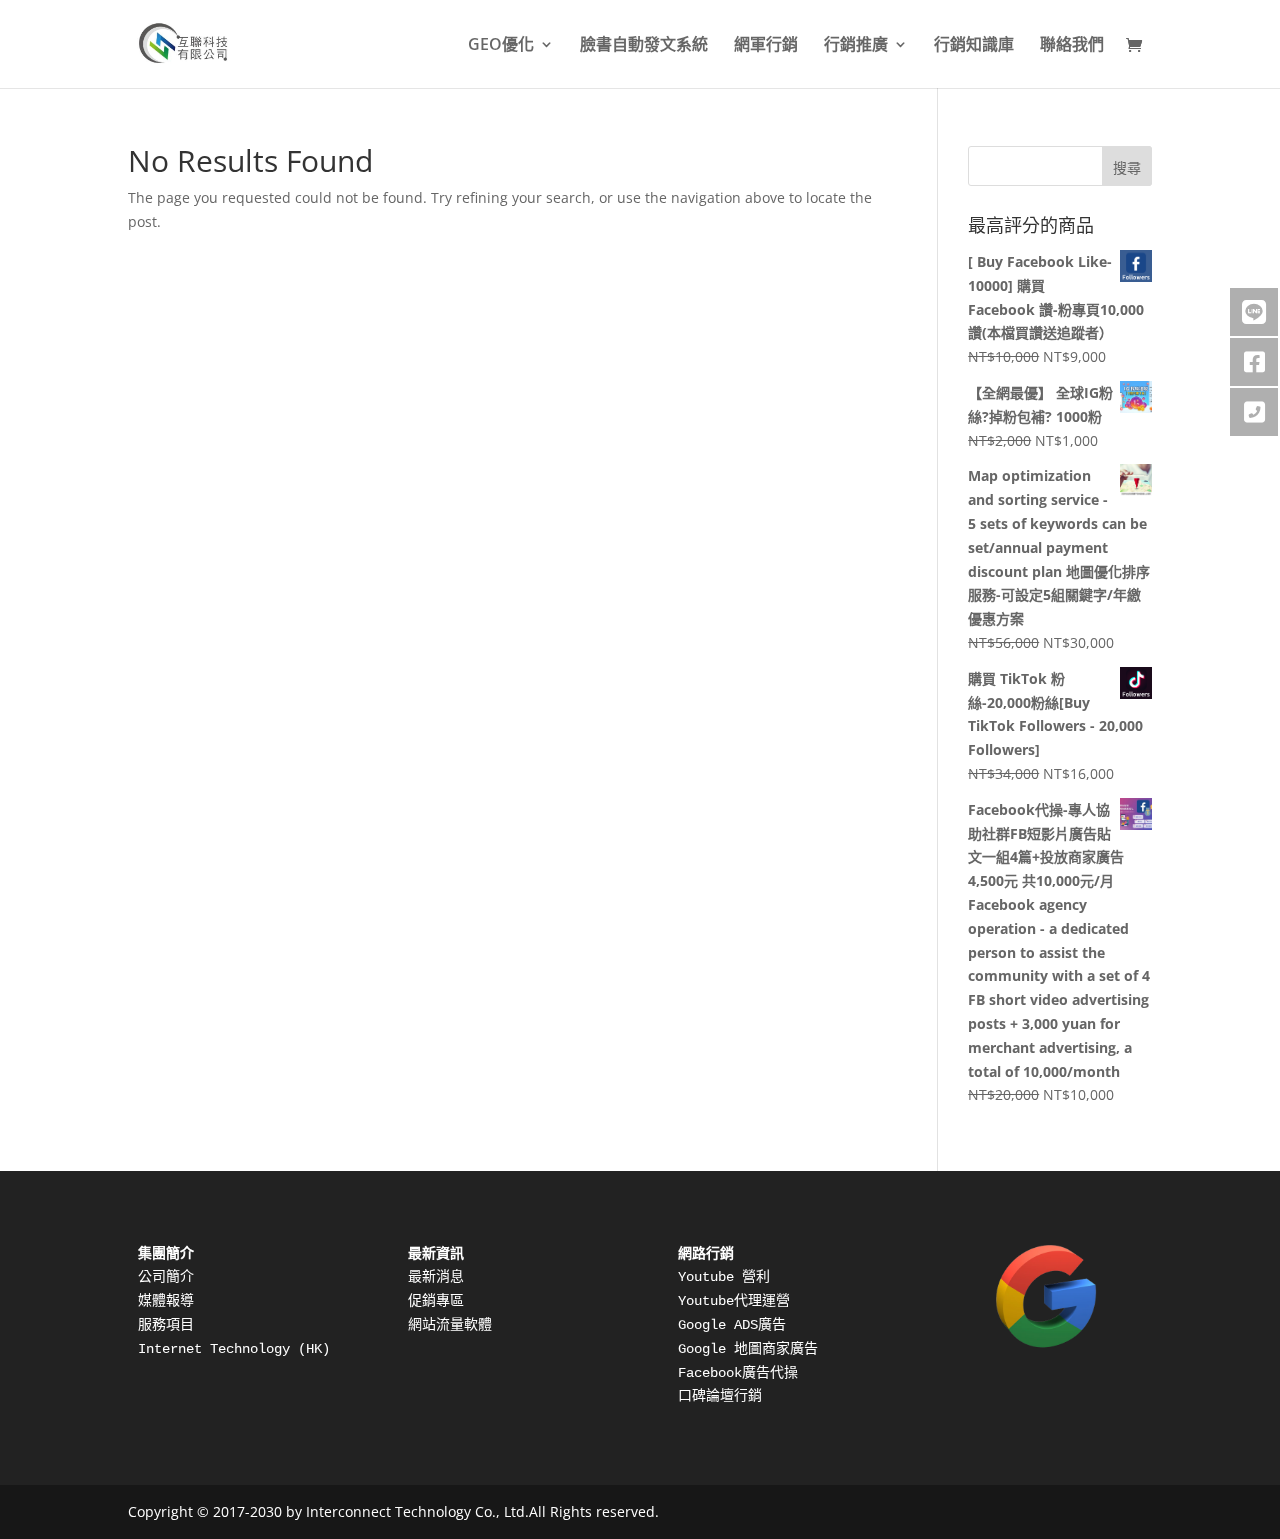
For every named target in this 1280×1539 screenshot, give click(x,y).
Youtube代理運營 (734, 1301)
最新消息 (436, 1277)
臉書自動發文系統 (644, 46)
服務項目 (166, 1325)
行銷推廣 (856, 46)
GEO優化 (501, 46)
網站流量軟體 (450, 1325)
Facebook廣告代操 (738, 1373)
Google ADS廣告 (732, 1325)
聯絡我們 (1072, 46)
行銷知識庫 (974, 46)
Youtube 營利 (724, 1277)
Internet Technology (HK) (238, 1349)
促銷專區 (436, 1301)
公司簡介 (166, 1277)
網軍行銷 (766, 46)
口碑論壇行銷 (720, 1396)
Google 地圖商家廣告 (748, 1349)
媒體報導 (166, 1301)
